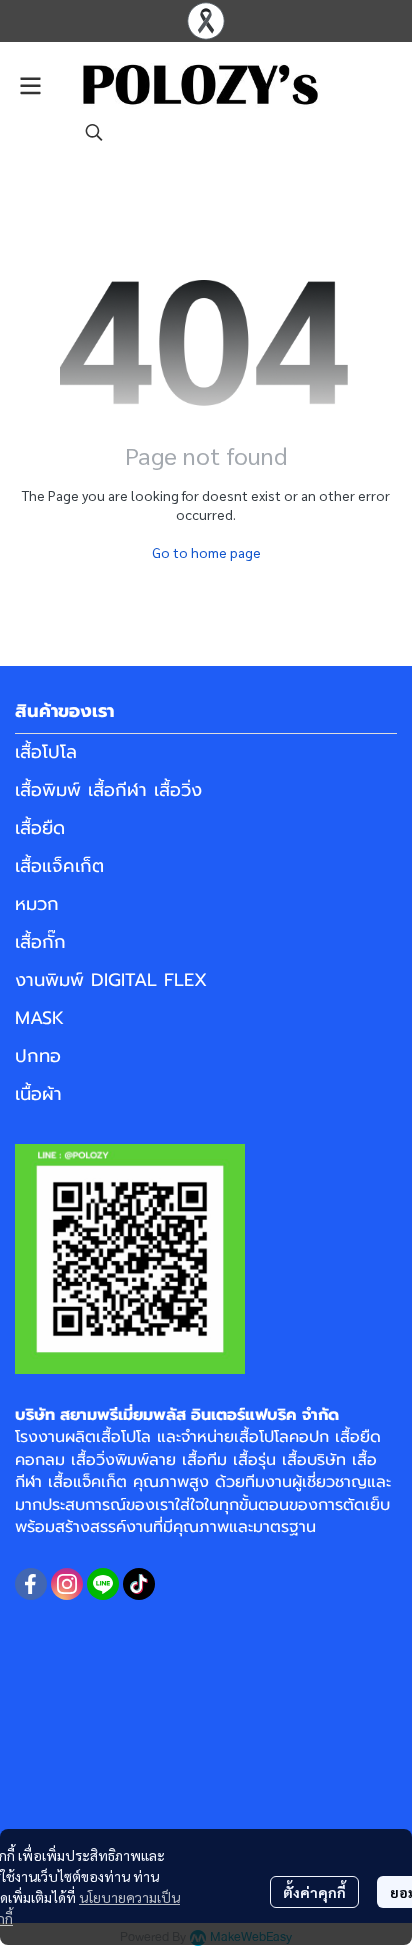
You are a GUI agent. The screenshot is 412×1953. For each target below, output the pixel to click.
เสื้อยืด (40, 828)
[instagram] (67, 1584)
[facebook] (31, 1584)
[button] (94, 132)
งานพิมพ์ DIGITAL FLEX (111, 980)
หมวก (37, 904)
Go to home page (206, 552)
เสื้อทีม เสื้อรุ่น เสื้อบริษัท (264, 1460)
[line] (103, 1584)
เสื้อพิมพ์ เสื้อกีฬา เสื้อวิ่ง (108, 790)
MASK (39, 1018)
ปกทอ (38, 1056)
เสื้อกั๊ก (40, 942)
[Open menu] (30, 86)
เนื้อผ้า (38, 1094)
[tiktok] (139, 1584)
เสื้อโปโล (46, 752)
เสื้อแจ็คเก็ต (59, 866)
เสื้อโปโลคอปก (281, 1437)
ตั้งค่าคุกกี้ (314, 1892)
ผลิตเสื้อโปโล (108, 1437)
